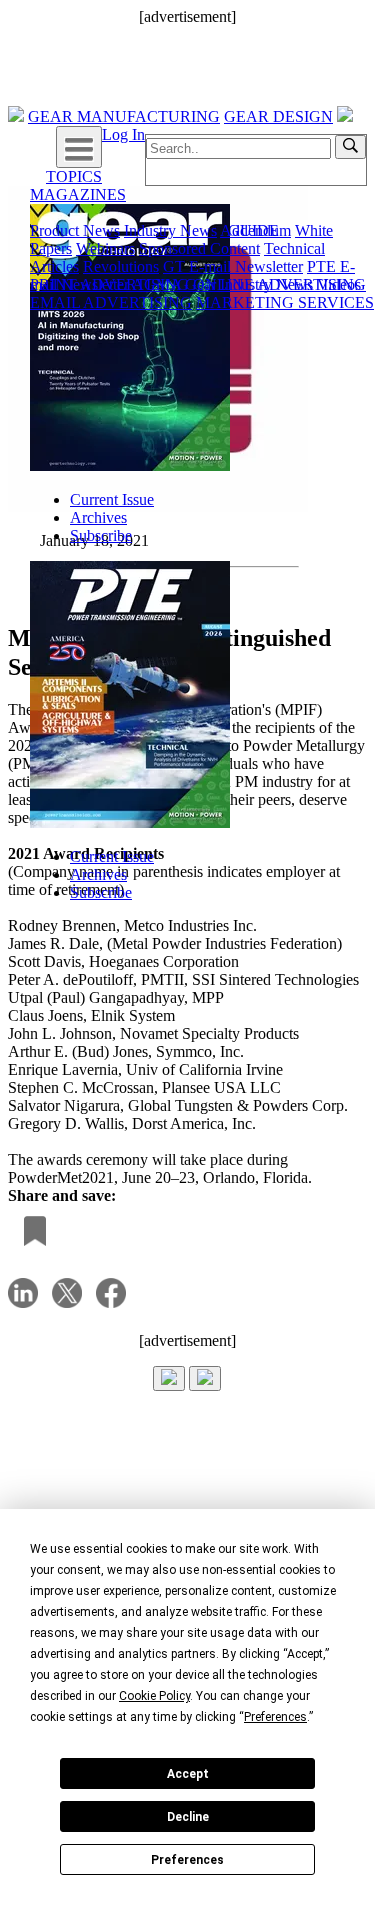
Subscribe (101, 535)
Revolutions (121, 266)
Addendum (255, 230)
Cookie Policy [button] (154, 1696)
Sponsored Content (199, 248)
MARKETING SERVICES (285, 302)
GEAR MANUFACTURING (124, 116)
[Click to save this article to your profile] (30, 1232)
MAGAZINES (78, 194)
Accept (188, 1774)
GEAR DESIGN (278, 116)
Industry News (170, 230)
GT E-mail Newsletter (233, 266)
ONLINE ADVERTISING (279, 284)
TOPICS (74, 176)
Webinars (105, 248)
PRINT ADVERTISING (109, 284)
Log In (123, 134)
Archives (98, 517)
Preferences (187, 1860)
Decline (188, 1817)
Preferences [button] (275, 1717)
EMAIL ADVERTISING (111, 302)
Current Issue (112, 499)
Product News (75, 230)
